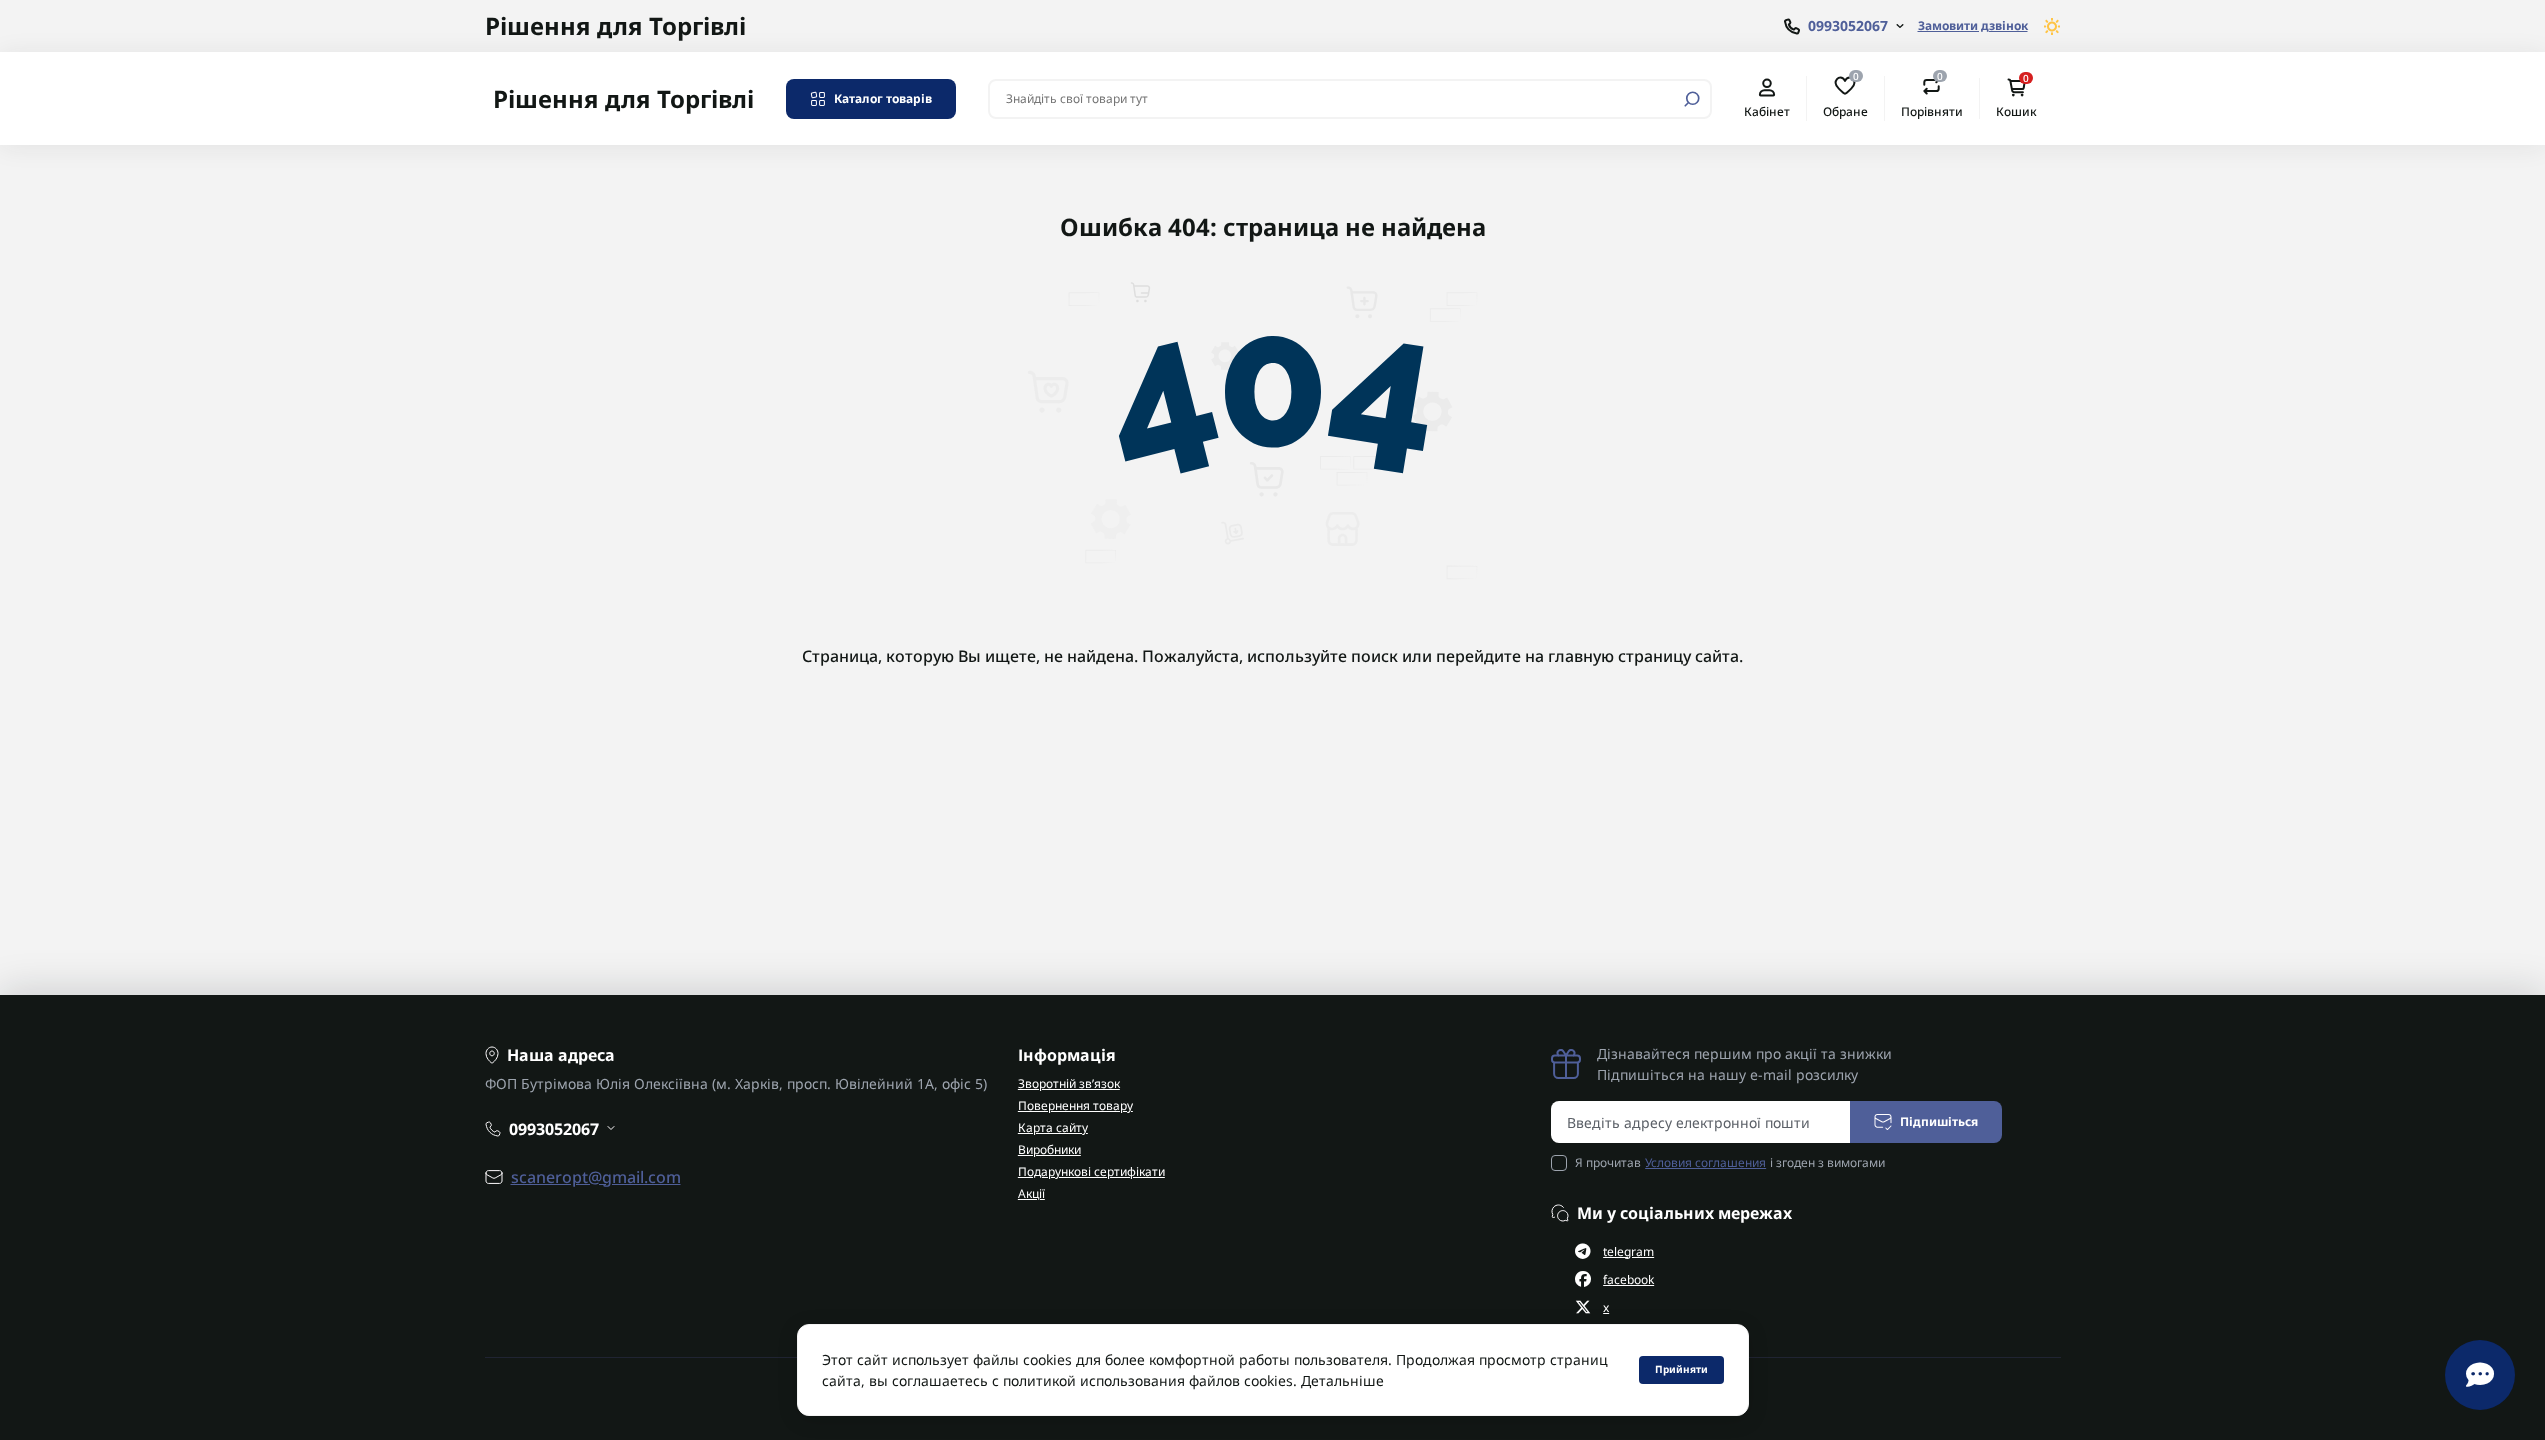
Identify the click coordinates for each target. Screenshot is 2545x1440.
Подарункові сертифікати (1091, 1171)
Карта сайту (1053, 1127)
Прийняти (1681, 1369)
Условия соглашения (1705, 1162)
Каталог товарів (883, 98)
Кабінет (1767, 111)
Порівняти (1932, 98)
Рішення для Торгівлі (615, 25)
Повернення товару (1075, 1105)
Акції (1031, 1193)
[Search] (1692, 99)
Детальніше (1342, 1380)
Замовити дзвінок (1973, 25)
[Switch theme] (2052, 26)
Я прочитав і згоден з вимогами (1730, 1162)
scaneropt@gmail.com (596, 1177)
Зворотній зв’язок (1069, 1083)
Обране (1845, 98)
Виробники (1049, 1149)
